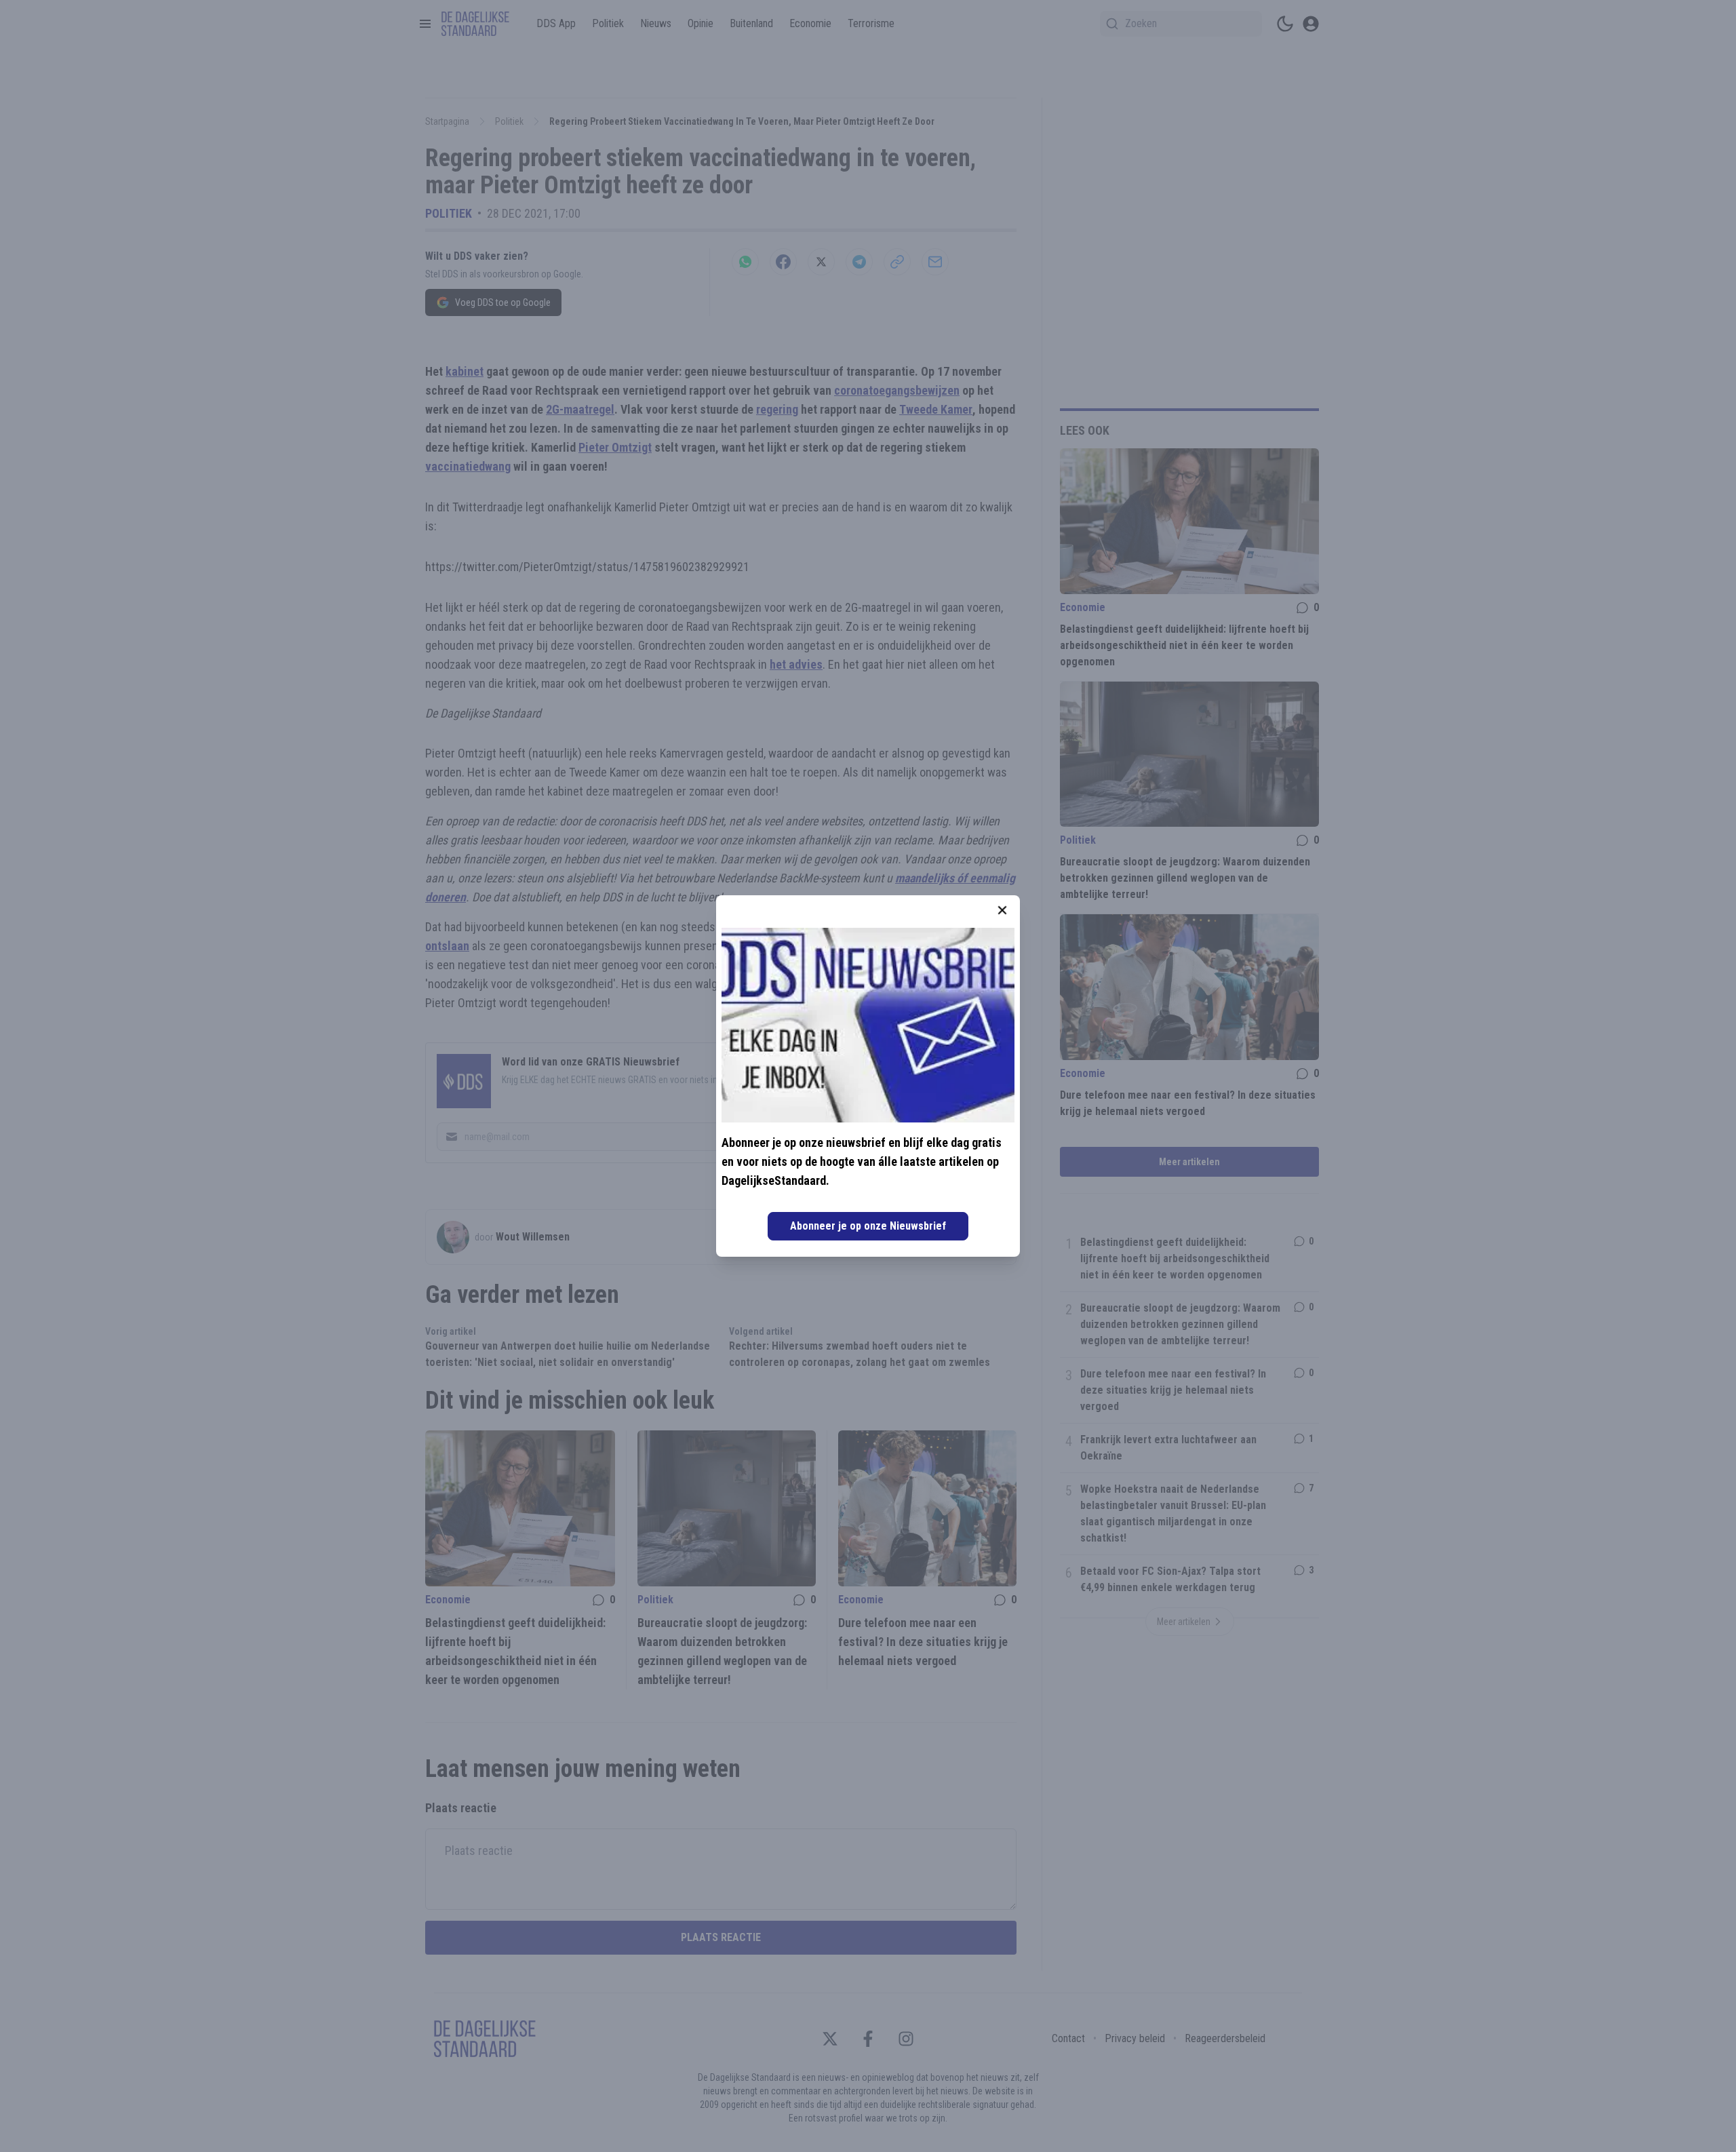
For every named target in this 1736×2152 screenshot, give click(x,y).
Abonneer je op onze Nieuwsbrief (868, 1226)
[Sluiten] (1002, 910)
